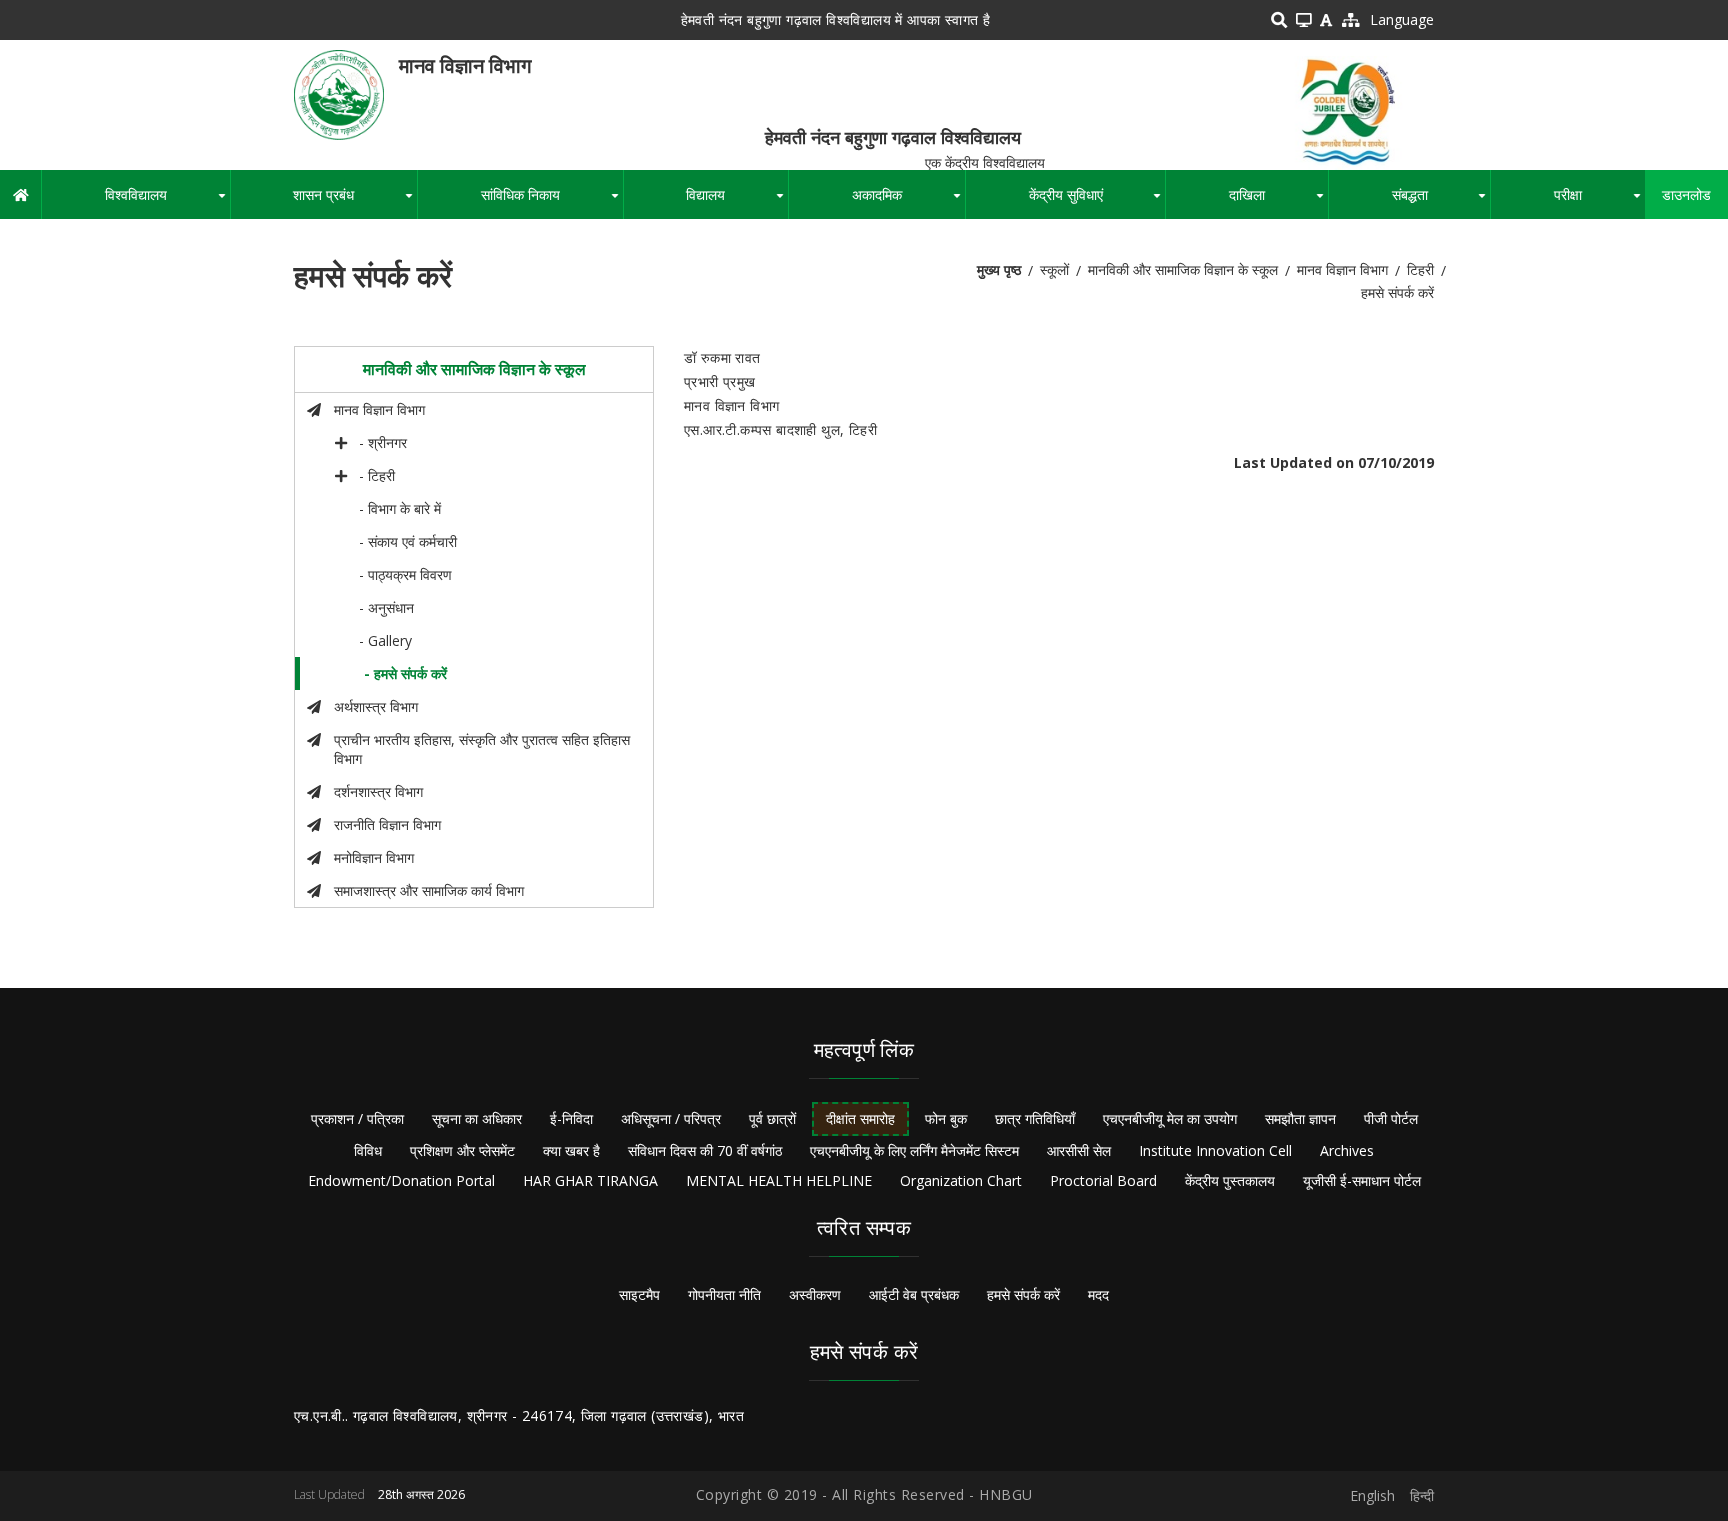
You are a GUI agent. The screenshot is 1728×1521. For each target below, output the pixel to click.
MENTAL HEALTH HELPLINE (779, 1180)
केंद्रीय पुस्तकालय (1230, 1180)
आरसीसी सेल (1079, 1150)
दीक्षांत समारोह (860, 1118)
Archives (1347, 1150)
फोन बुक (946, 1118)
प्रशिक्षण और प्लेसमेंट (462, 1150)
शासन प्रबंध (355, 202)
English (1372, 1495)
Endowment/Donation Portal (401, 1180)
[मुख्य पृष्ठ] (339, 93)
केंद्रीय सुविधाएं (1097, 202)
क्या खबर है (571, 1150)
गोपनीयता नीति (724, 1294)
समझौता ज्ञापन (1300, 1118)
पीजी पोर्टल (1391, 1118)
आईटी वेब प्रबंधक (914, 1294)
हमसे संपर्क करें (1023, 1294)
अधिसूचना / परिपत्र (671, 1118)
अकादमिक (908, 202)
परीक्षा (1599, 202)
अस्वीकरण (815, 1294)
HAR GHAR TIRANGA (590, 1180)
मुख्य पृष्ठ (999, 269)
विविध (368, 1150)
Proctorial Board (1103, 1180)
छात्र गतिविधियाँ (1035, 1118)
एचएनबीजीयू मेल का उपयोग (1170, 1118)
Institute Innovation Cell (1215, 1150)
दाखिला (1278, 202)
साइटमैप (639, 1294)
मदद (1098, 1294)
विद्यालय (737, 202)
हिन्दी (1422, 1495)
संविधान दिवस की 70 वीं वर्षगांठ (705, 1150)
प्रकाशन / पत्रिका (357, 1118)
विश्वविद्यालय (167, 202)
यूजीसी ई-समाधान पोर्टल (1362, 1180)
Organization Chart (961, 1180)
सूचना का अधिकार (477, 1118)
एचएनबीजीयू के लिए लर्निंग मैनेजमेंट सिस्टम (914, 1150)
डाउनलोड (1686, 194)
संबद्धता (1441, 202)
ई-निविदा (571, 1118)
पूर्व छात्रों (772, 1118)
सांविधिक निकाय (552, 202)
